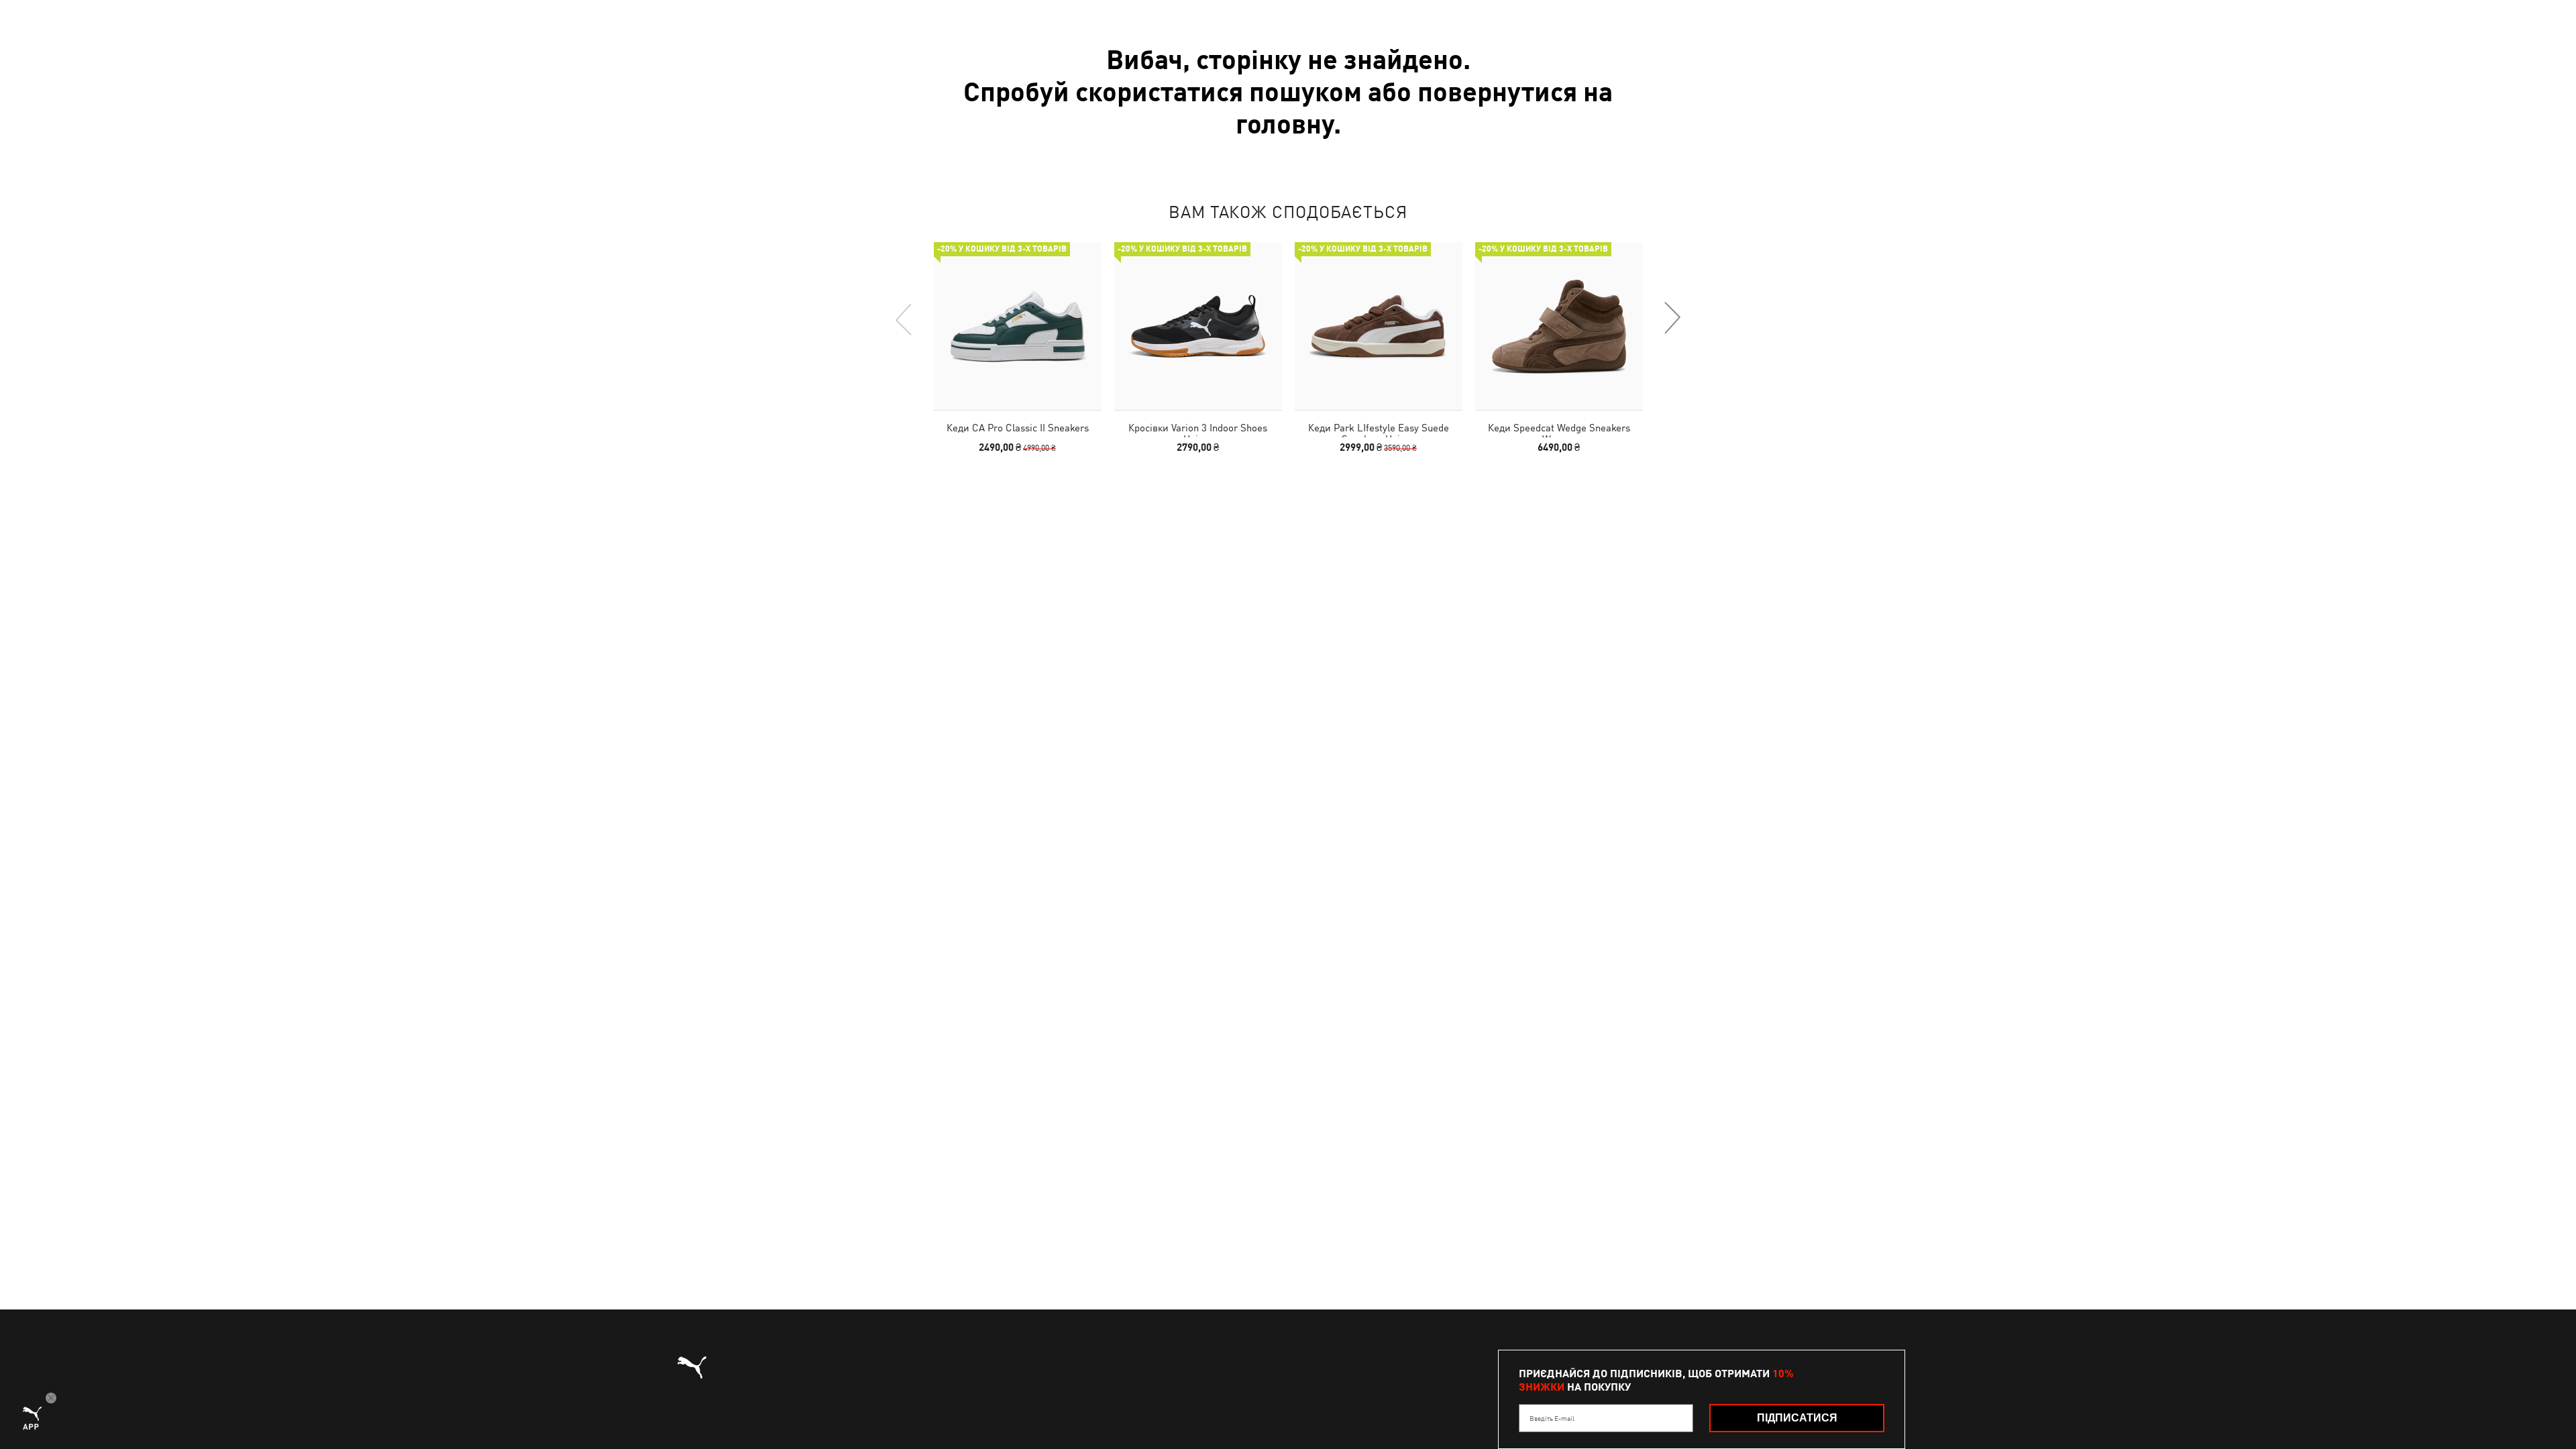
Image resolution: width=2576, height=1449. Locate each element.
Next (1672, 319)
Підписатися (1797, 1418)
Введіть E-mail (1552, 1418)
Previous (904, 319)
